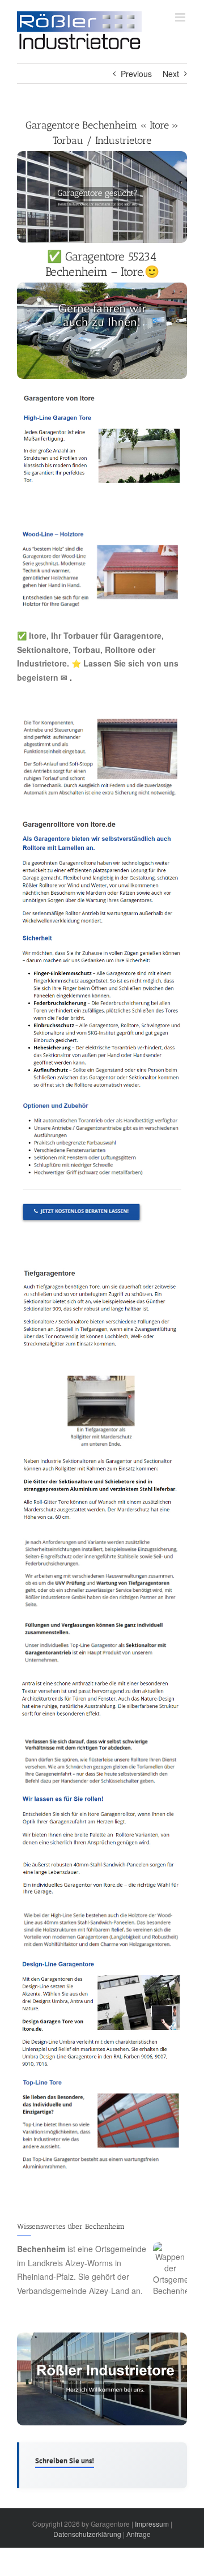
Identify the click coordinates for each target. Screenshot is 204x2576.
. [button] (70, 677)
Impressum (152, 2524)
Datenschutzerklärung (87, 2534)
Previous (136, 74)
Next (171, 74)
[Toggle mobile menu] (181, 17)
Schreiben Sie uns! (65, 2461)
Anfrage (139, 2534)
